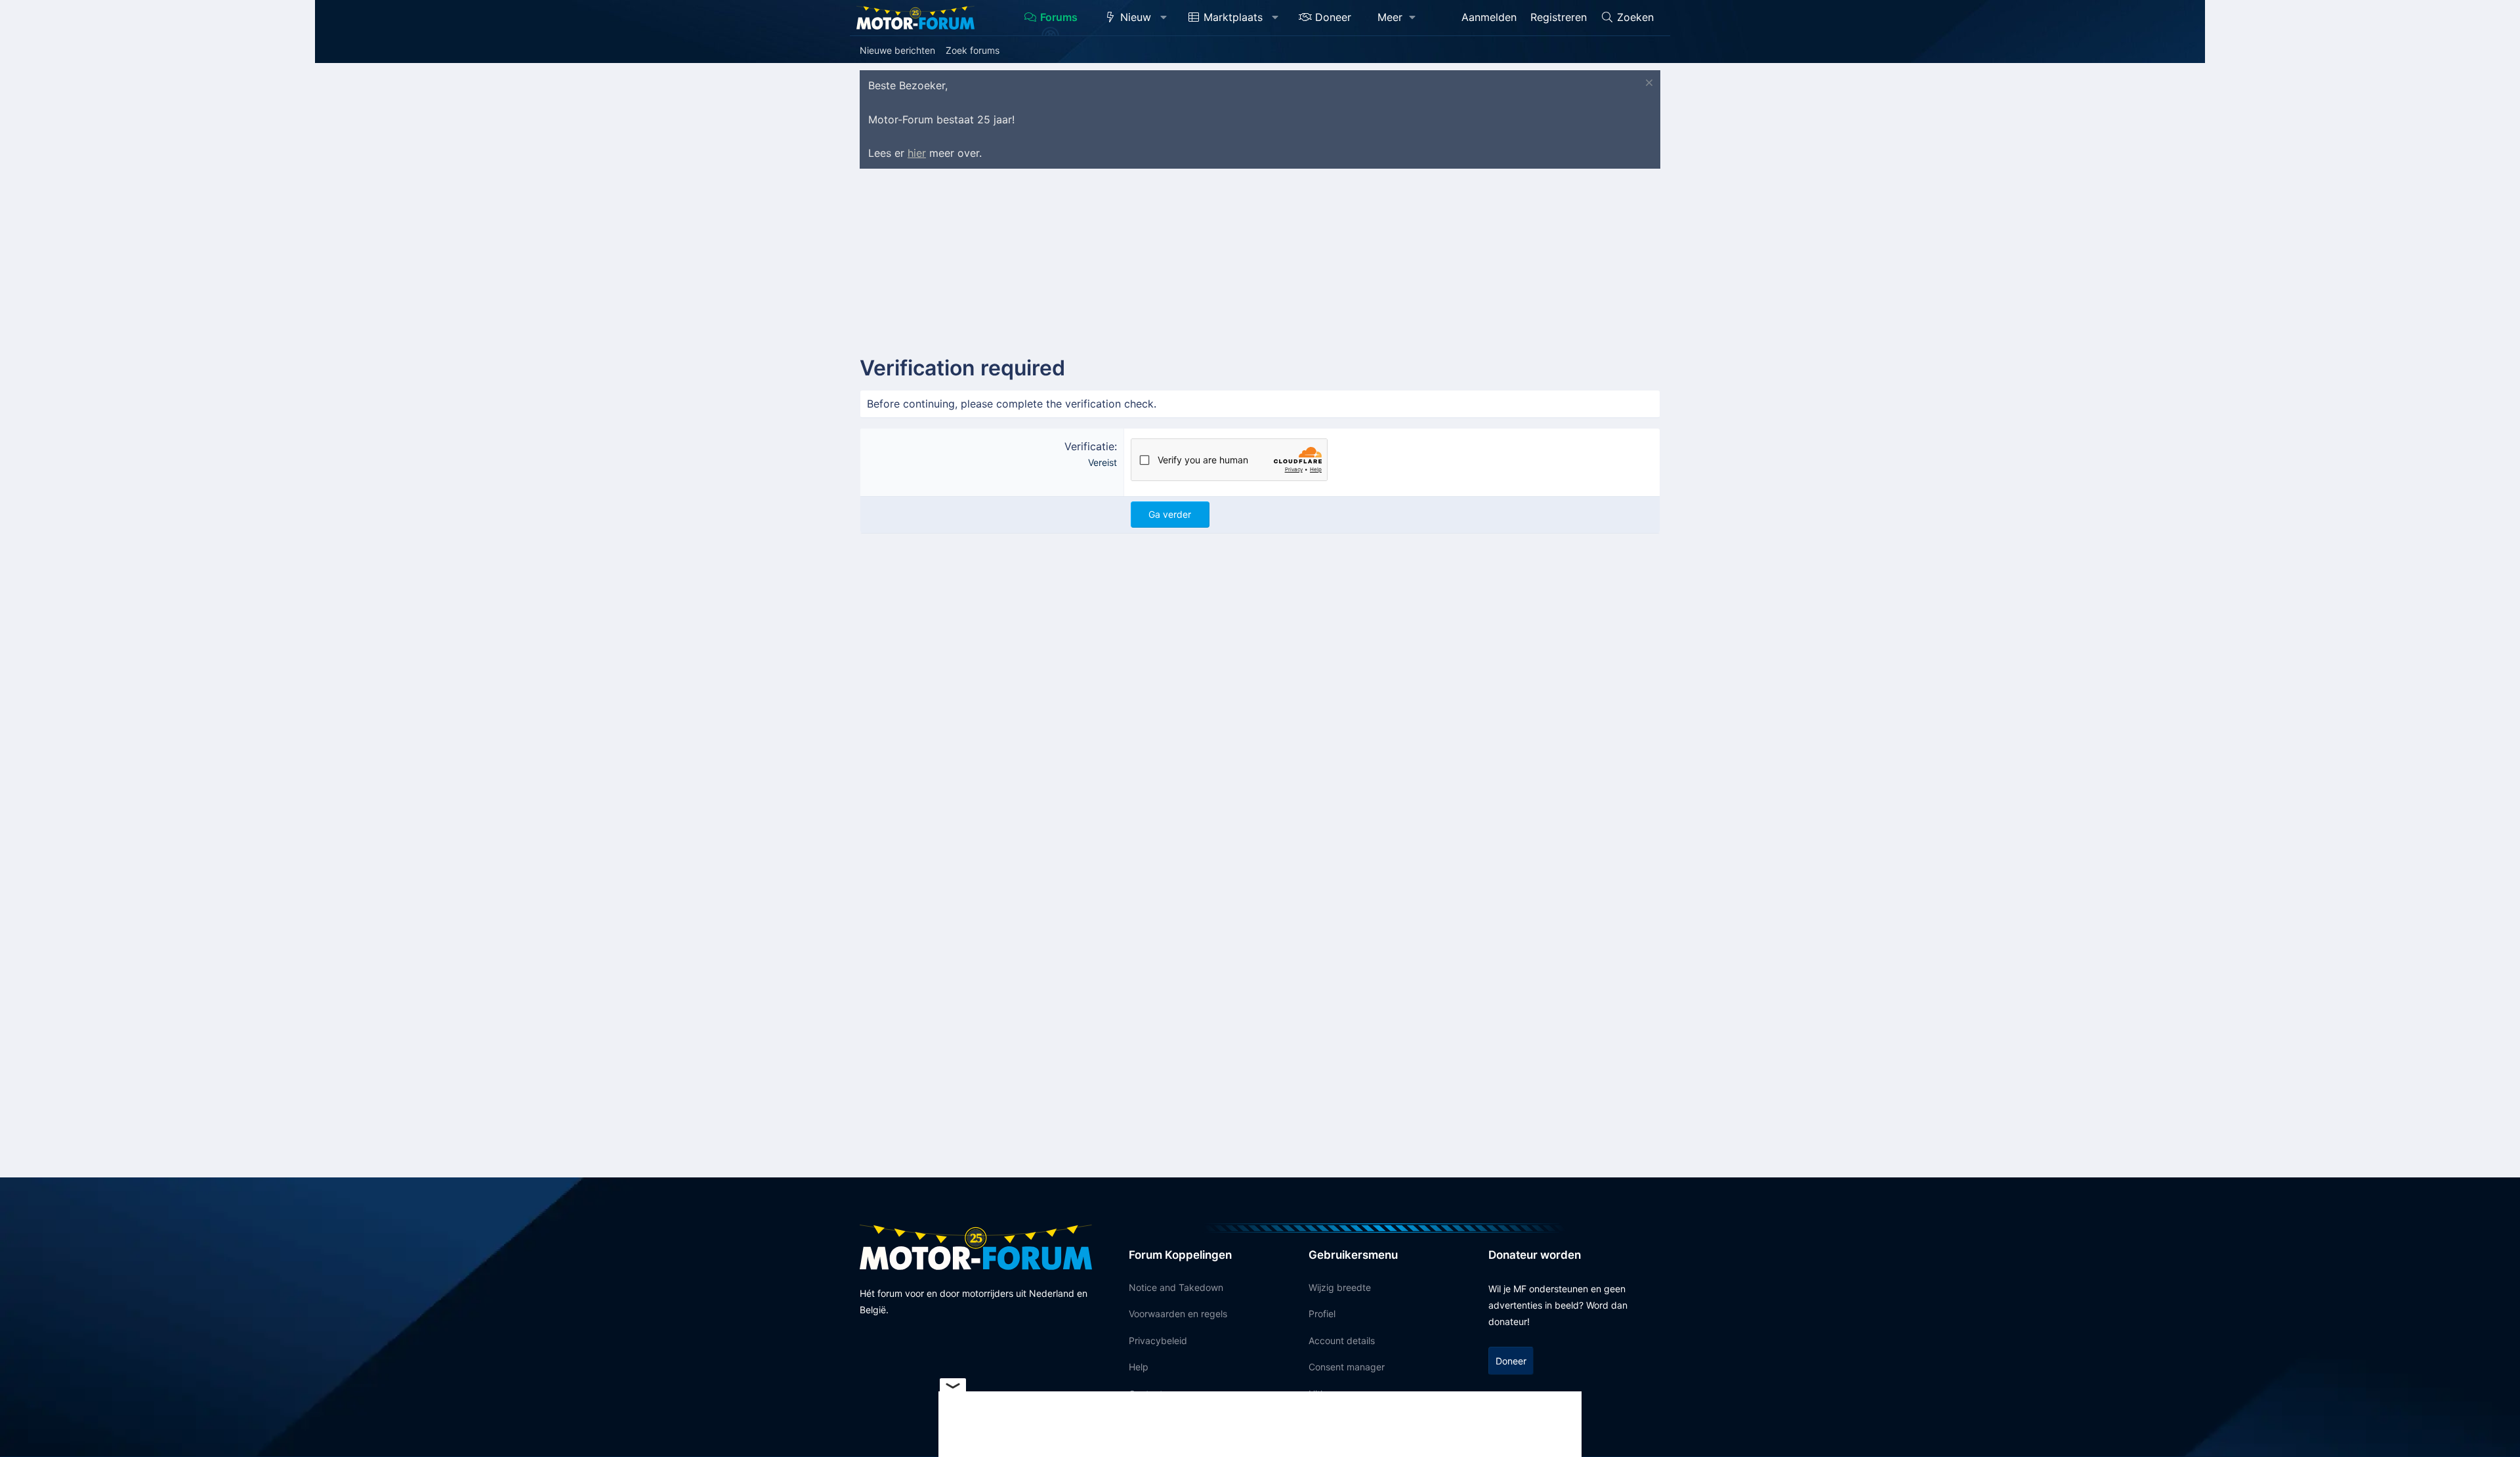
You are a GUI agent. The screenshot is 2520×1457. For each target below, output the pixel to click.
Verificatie (1089, 446)
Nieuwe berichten (897, 50)
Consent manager (1347, 1367)
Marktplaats (1233, 17)
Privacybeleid (1158, 1341)
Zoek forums (973, 50)
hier (917, 153)
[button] (1164, 18)
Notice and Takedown (1176, 1287)
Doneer (1333, 17)
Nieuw (1136, 17)
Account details (1342, 1341)
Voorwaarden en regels (1178, 1314)
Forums (1059, 17)
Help (1139, 1367)
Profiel (1322, 1314)
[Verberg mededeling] (1648, 84)
